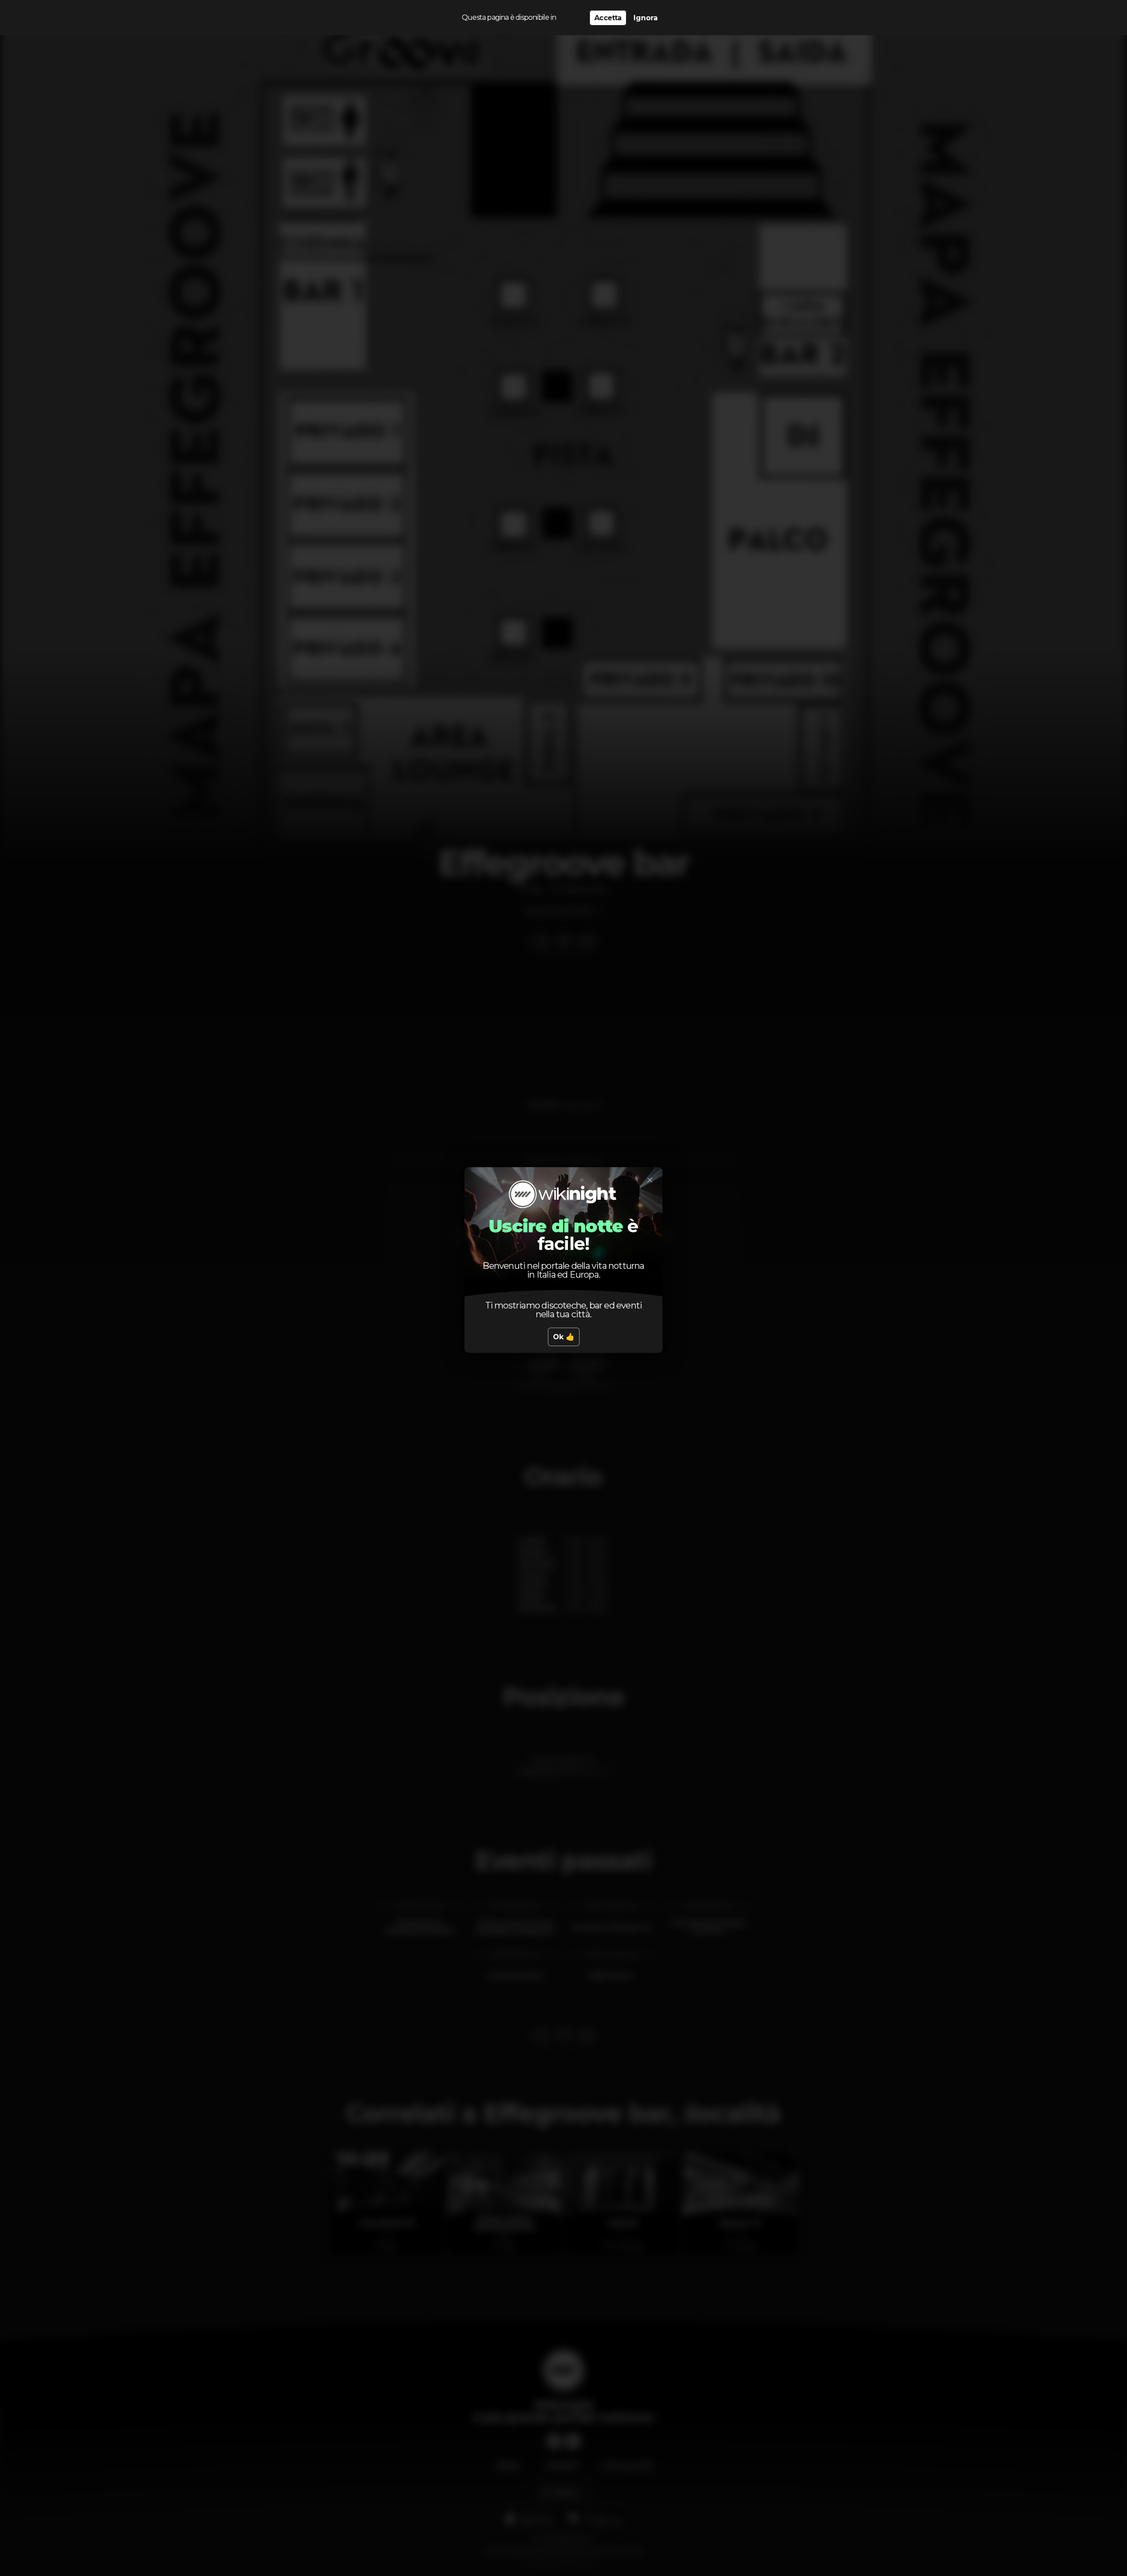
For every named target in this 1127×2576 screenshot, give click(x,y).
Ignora (646, 18)
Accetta (608, 18)
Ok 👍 (564, 1337)
